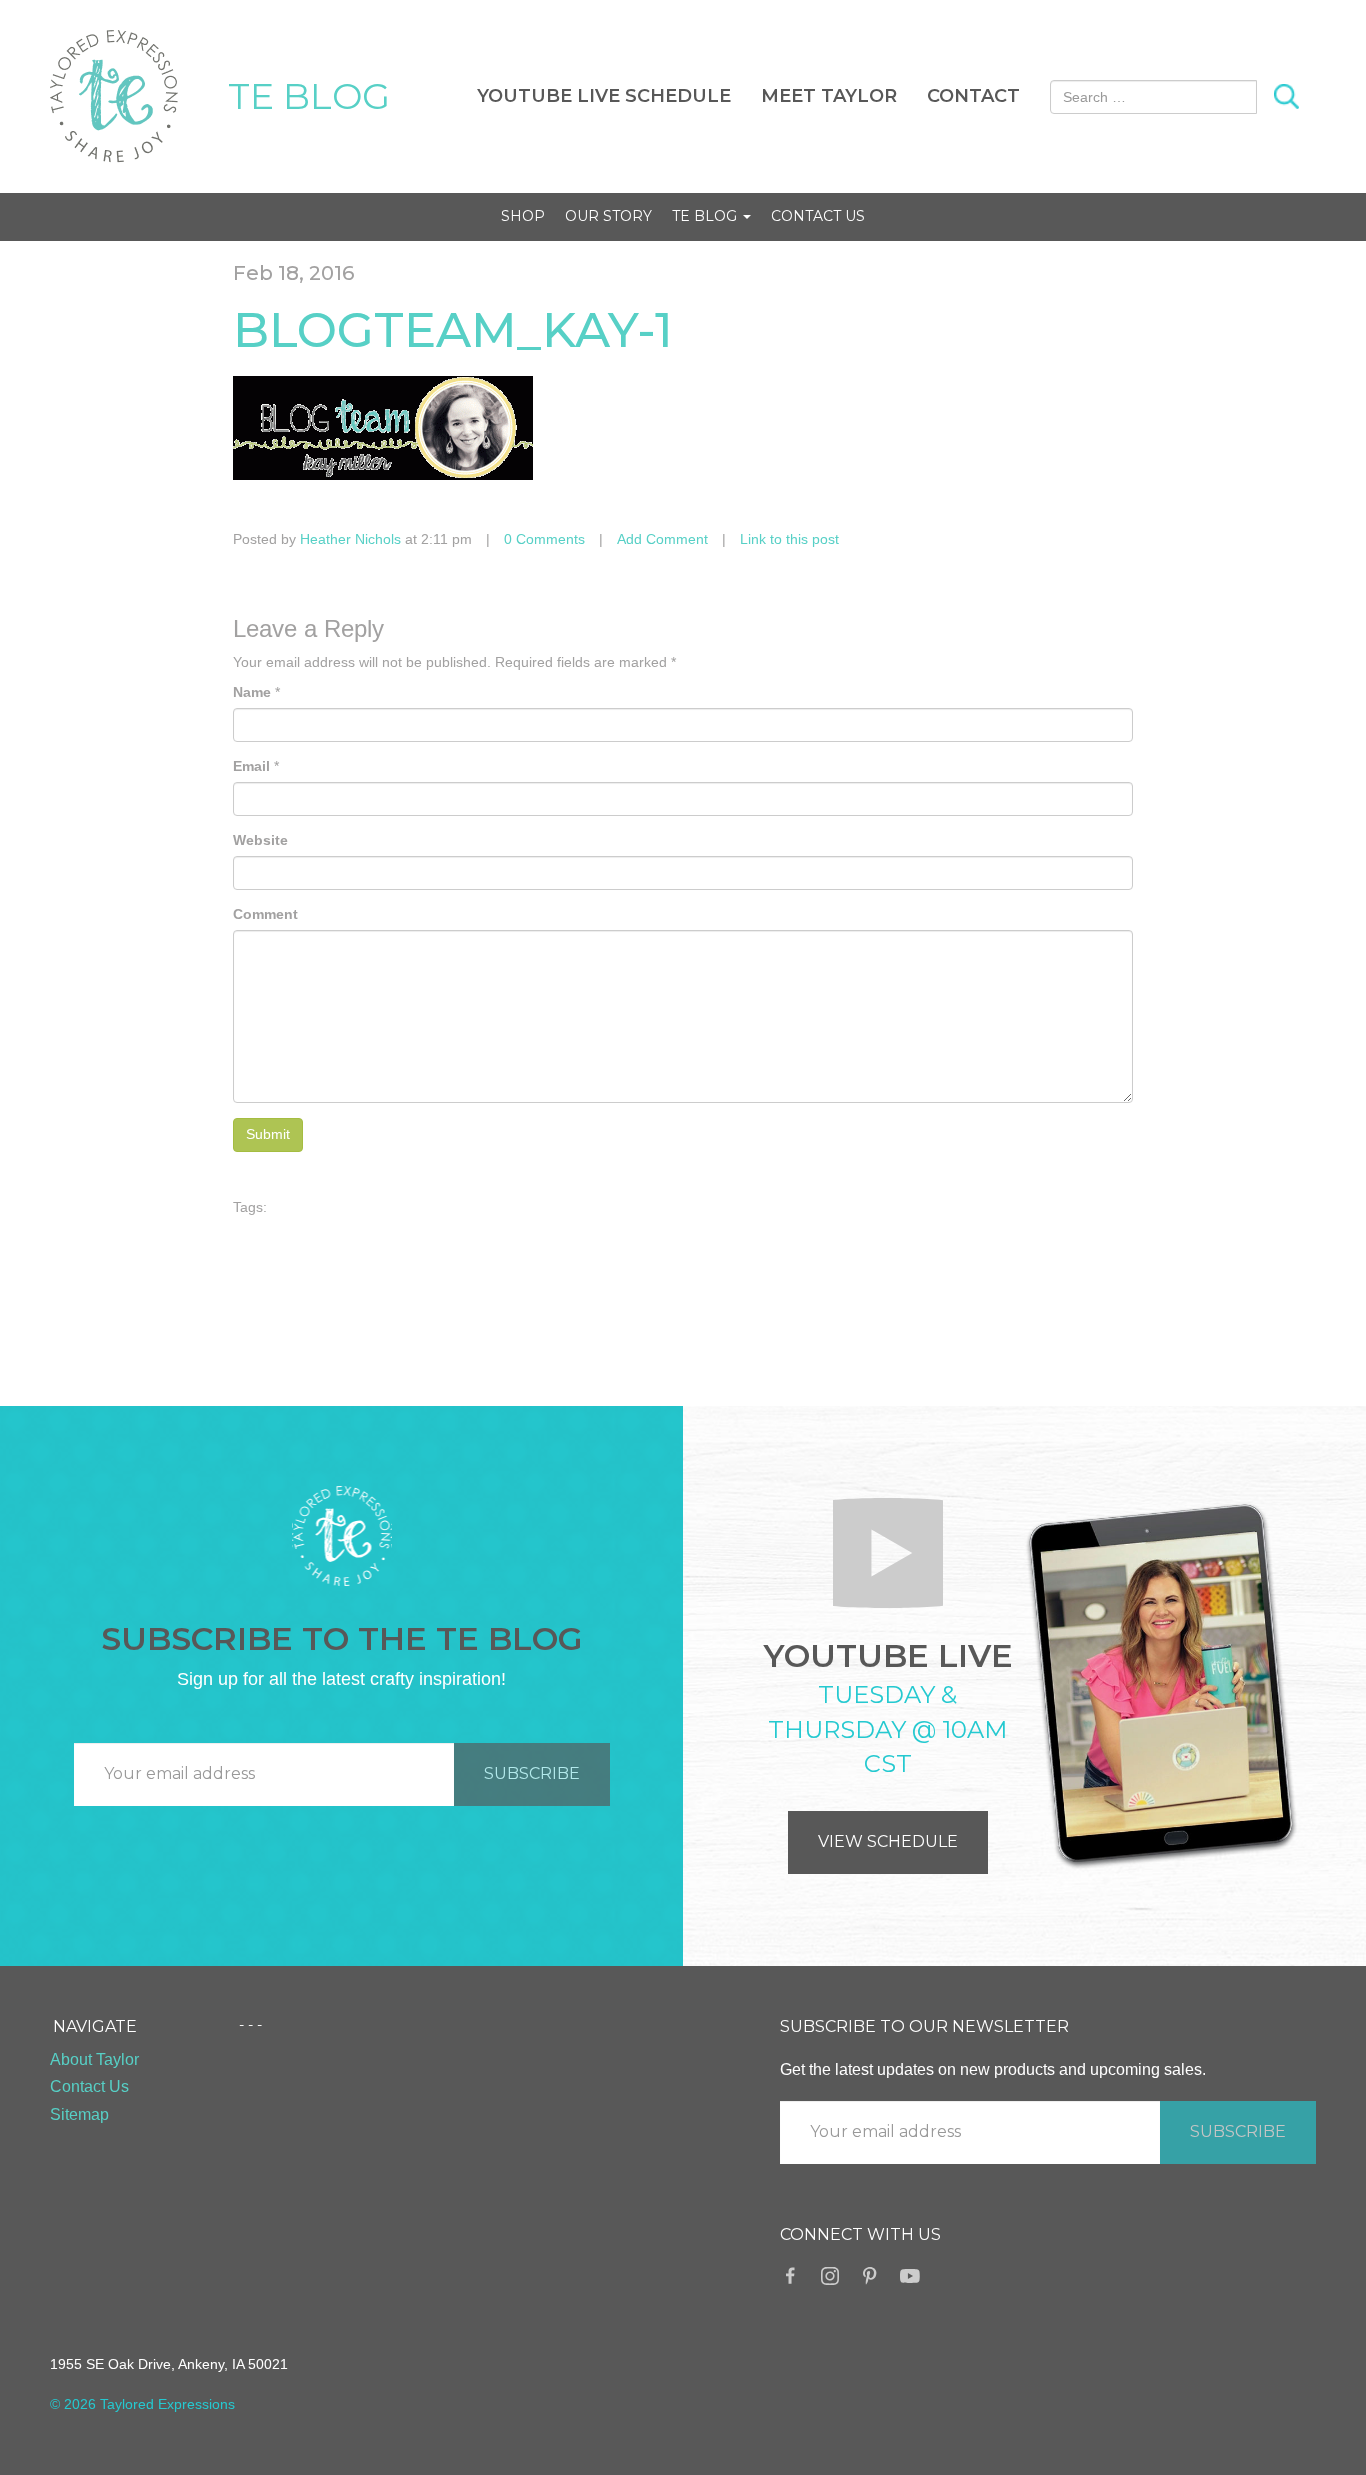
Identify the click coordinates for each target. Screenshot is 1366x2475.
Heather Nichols (350, 539)
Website (260, 840)
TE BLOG (309, 96)
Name (252, 692)
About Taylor (94, 2059)
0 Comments (544, 539)
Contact (973, 96)
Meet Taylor (829, 96)
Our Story (608, 216)
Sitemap (79, 2114)
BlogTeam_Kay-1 (453, 330)
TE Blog (706, 216)
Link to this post (789, 539)
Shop (523, 216)
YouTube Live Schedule (604, 96)
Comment (265, 914)
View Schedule (888, 1841)
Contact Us (818, 216)
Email (251, 766)
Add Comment (662, 539)
